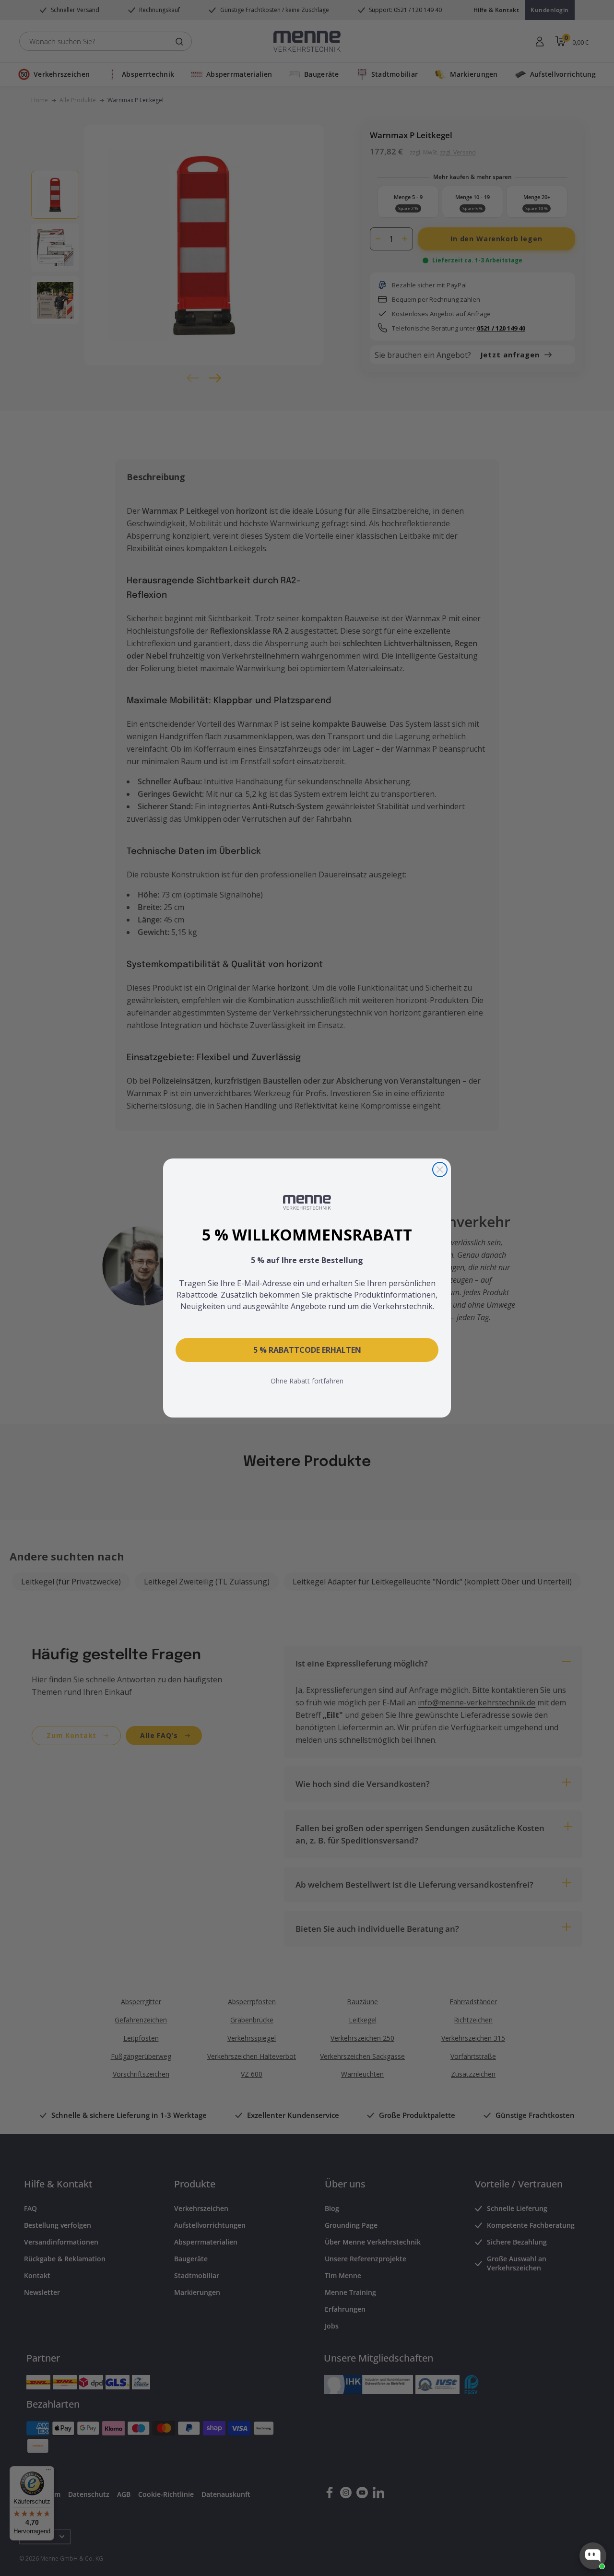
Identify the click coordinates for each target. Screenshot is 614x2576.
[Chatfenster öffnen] (593, 2556)
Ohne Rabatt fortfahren (307, 1381)
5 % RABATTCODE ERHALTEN (307, 1350)
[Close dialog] (440, 1170)
